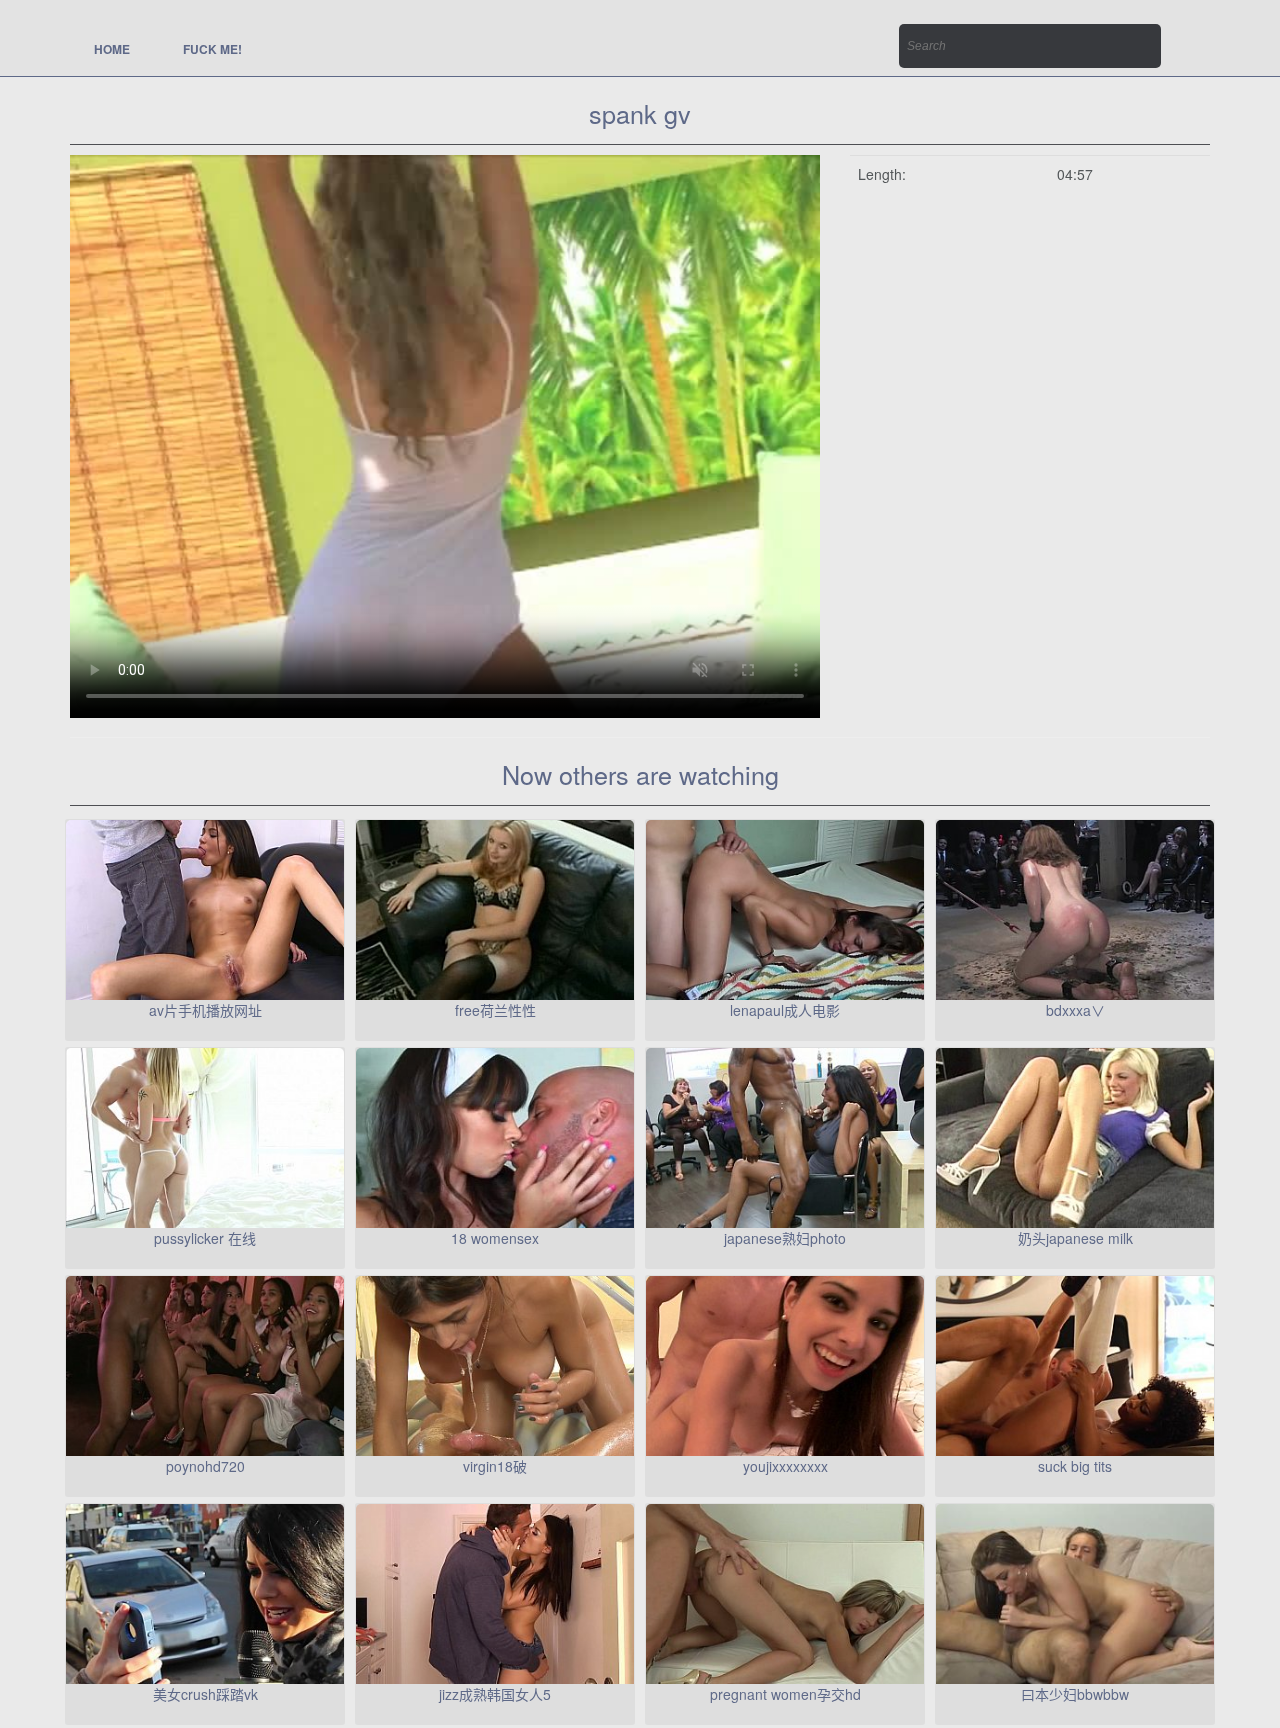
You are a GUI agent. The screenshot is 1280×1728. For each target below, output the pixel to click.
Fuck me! (212, 49)
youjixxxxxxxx (785, 1466)
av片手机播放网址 (205, 1010)
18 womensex (495, 1238)
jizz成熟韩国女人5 (495, 1694)
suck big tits (1075, 1466)
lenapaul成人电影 (785, 1010)
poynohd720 (205, 1466)
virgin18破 (495, 1466)
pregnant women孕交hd (785, 1694)
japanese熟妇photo (785, 1238)
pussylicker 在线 (205, 1238)
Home (112, 49)
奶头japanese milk (1075, 1238)
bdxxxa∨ (1075, 1010)
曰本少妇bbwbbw (1075, 1694)
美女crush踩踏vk (205, 1694)
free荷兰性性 (495, 1010)
